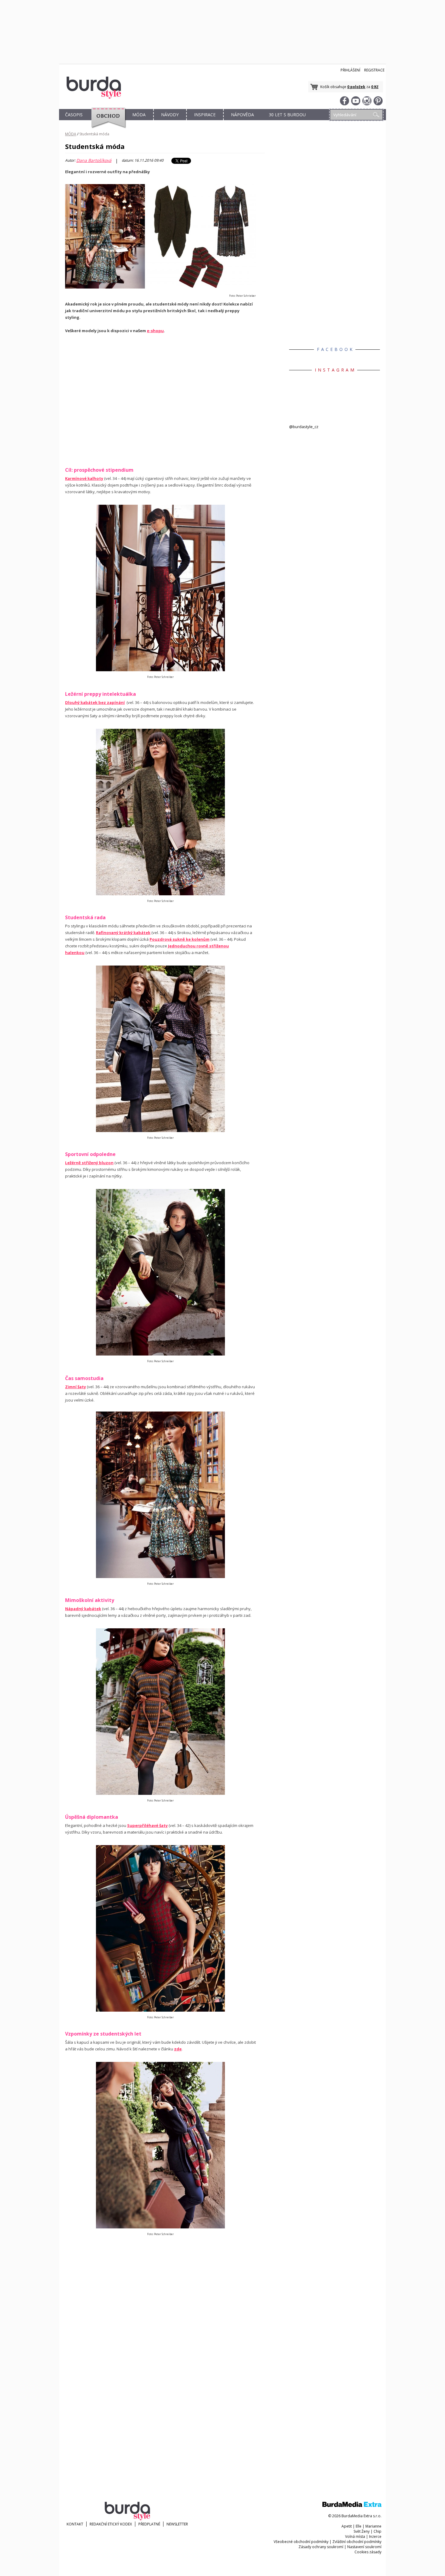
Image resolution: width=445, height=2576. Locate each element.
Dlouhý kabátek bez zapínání (95, 702)
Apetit (347, 2526)
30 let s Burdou (287, 115)
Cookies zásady (368, 2552)
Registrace (374, 70)
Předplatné (149, 2524)
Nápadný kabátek (83, 1609)
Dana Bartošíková (94, 160)
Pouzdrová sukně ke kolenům (180, 939)
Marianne (373, 2526)
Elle (359, 2526)
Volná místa (355, 2536)
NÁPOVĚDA (242, 115)
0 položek (356, 87)
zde (178, 2049)
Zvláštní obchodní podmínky (357, 2542)
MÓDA (139, 115)
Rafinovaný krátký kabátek (123, 933)
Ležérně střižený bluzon (89, 1163)
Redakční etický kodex (111, 2524)
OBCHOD (107, 122)
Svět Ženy (362, 2531)
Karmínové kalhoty (84, 478)
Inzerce (375, 2536)
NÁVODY (170, 115)
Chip (377, 2531)
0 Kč (375, 87)
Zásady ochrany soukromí (321, 2547)
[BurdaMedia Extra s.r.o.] (352, 2506)
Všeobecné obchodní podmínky (301, 2542)
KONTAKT (75, 2524)
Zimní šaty (76, 1387)
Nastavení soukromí (364, 2547)
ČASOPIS (74, 115)
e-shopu (155, 331)
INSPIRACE (205, 115)
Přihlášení (350, 70)
